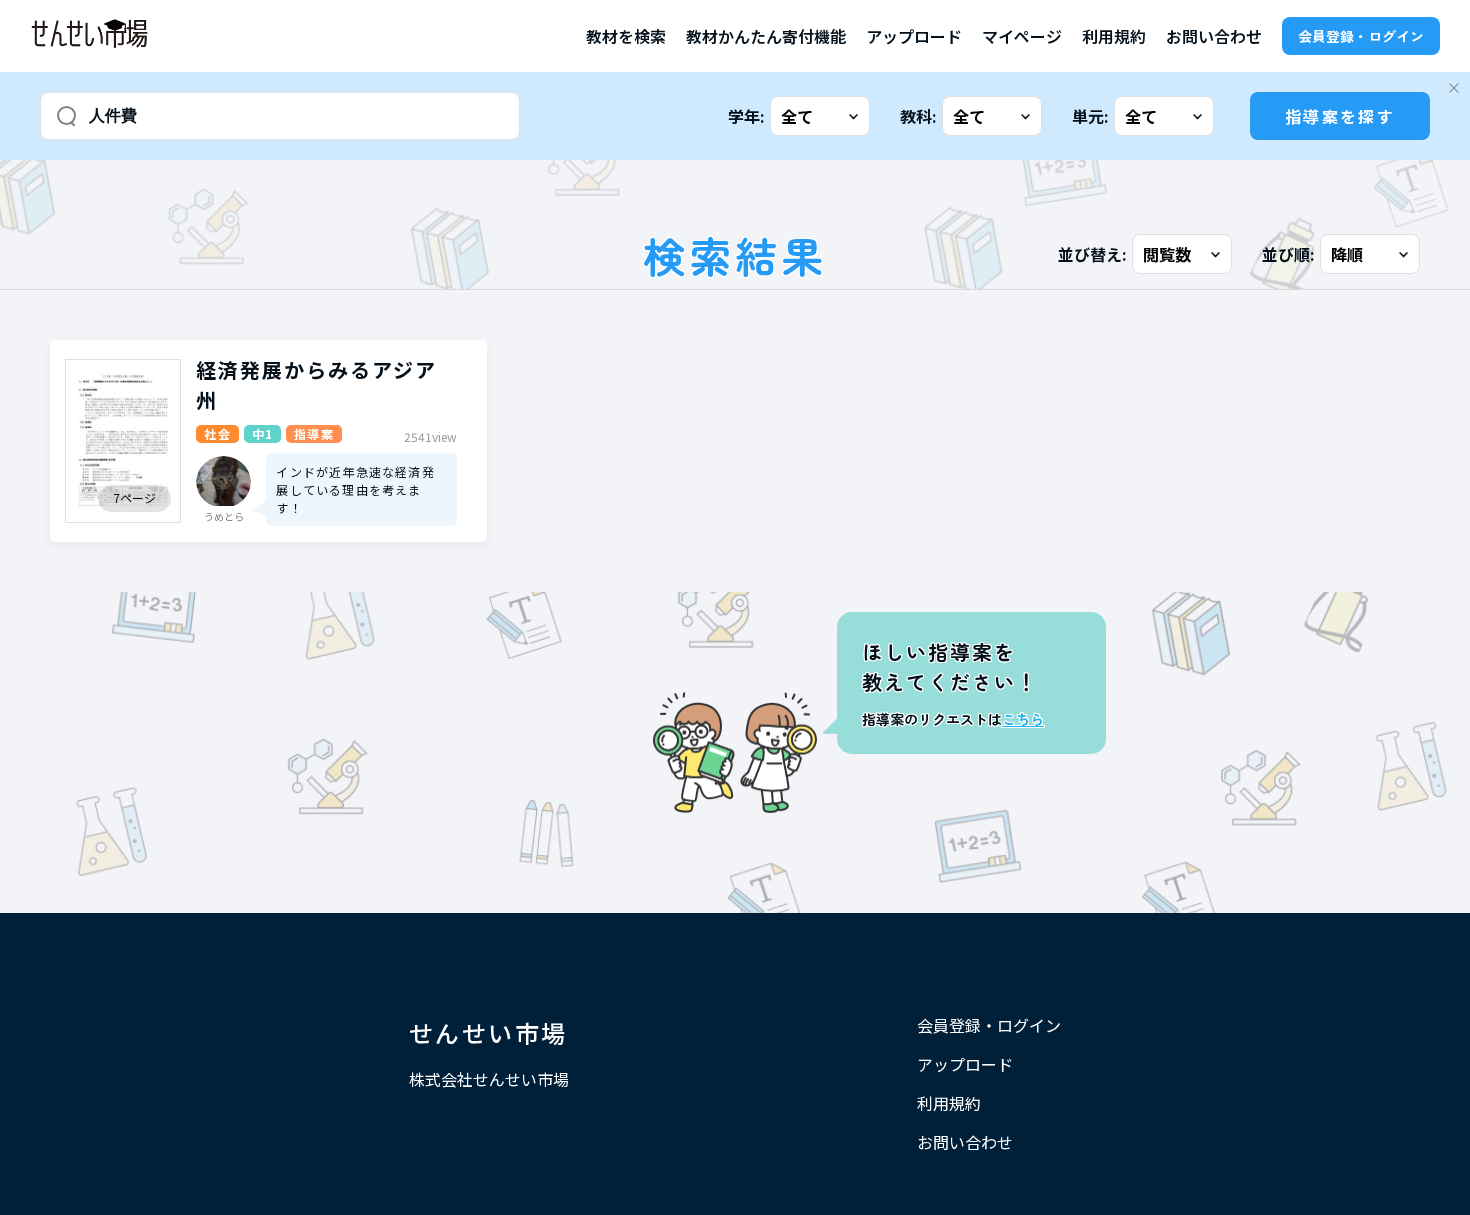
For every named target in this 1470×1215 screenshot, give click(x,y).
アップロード (914, 36)
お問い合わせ (1214, 36)
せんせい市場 (488, 1032)
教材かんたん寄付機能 (766, 36)
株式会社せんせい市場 (489, 1079)
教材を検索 (626, 36)
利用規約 (1114, 36)
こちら (1023, 719)
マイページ (1022, 36)
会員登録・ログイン (1361, 36)
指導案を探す (1340, 116)
